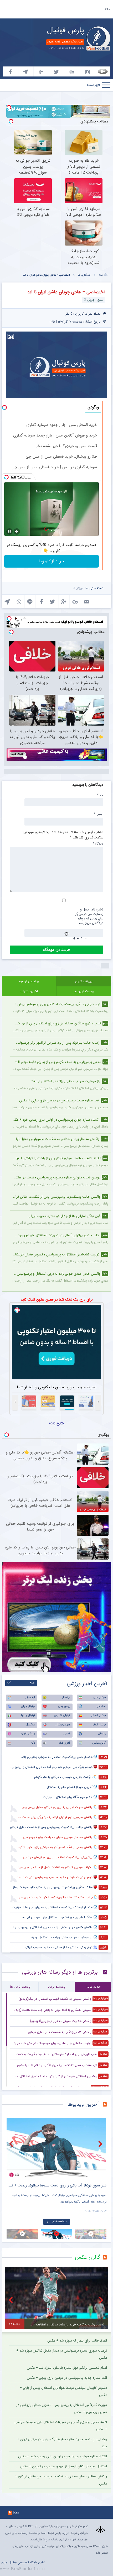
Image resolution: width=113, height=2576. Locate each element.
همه (32, 1683)
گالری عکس (99, 1743)
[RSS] (107, 2105)
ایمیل (99, 814)
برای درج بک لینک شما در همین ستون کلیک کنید (57, 1299)
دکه (33, 1743)
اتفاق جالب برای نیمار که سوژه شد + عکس (77, 2341)
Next (101, 2144)
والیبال (102, 1734)
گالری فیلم (64, 1743)
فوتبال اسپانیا (98, 1716)
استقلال (101, 1706)
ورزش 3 (78, 588)
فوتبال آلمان (99, 1725)
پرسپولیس (64, 1706)
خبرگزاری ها (84, 275)
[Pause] (9, 531)
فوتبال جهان (28, 1706)
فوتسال (66, 1697)
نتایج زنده (56, 1423)
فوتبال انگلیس (62, 1716)
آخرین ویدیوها (83, 2104)
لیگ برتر (30, 1697)
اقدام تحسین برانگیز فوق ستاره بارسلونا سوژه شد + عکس (67, 2368)
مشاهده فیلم (60, 2222)
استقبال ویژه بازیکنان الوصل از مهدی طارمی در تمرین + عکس (63, 2466)
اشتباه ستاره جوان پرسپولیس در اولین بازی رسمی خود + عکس (63, 2456)
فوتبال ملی (100, 1697)
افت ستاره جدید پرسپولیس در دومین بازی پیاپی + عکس (67, 2378)
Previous (12, 2144)
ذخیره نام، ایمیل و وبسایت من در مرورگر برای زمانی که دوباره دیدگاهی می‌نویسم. (89, 916)
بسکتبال (30, 1725)
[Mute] (17, 531)
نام (100, 795)
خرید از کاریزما (52, 561)
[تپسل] (9, 107)
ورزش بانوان (28, 1734)
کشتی (67, 1734)
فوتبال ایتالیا (28, 1716)
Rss (16, 2512)
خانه (107, 9)
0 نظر (69, 314)
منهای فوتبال (63, 1725)
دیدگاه (98, 843)
